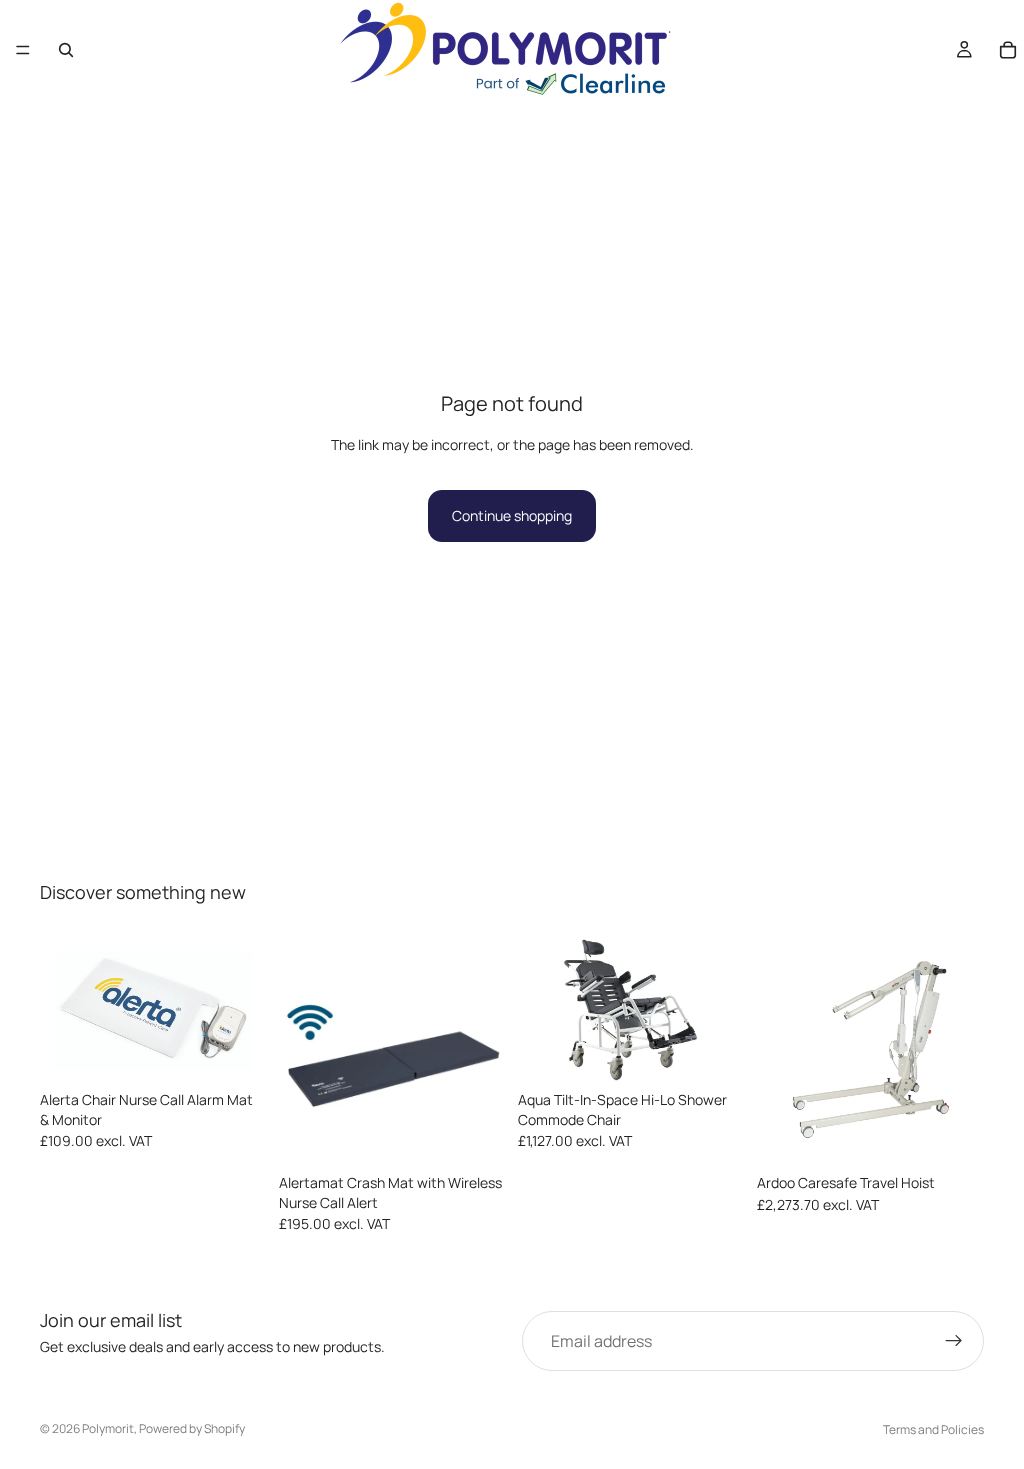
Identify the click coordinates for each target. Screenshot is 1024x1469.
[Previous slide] (62, 1010)
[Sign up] (954, 1341)
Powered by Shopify (192, 1428)
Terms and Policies (933, 1429)
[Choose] (236, 1051)
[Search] (66, 50)
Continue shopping (512, 515)
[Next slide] (245, 1010)
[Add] (475, 1135)
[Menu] (23, 50)
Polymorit (108, 1428)
